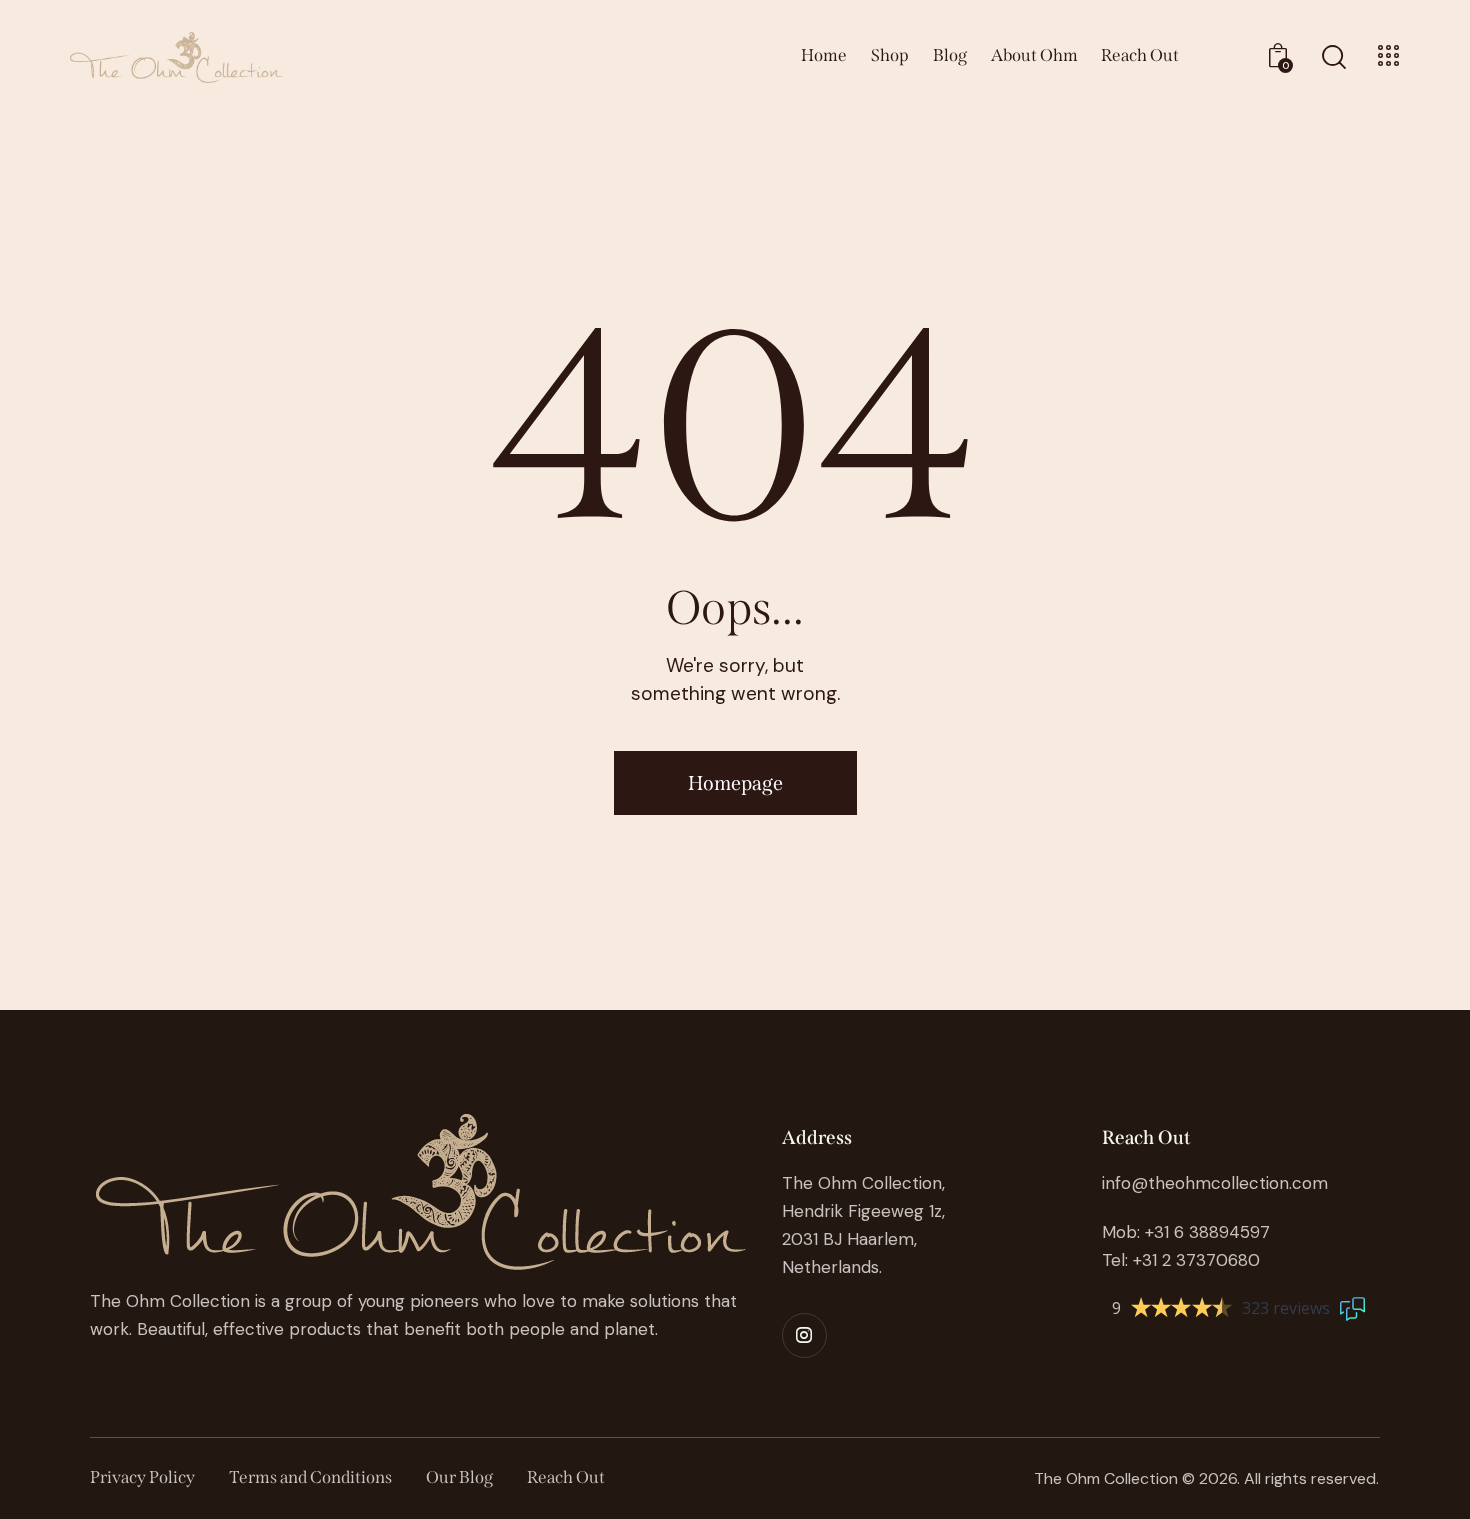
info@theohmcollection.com (1215, 1183)
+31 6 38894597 (1207, 1232)
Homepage (735, 783)
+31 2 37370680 (1196, 1260)
